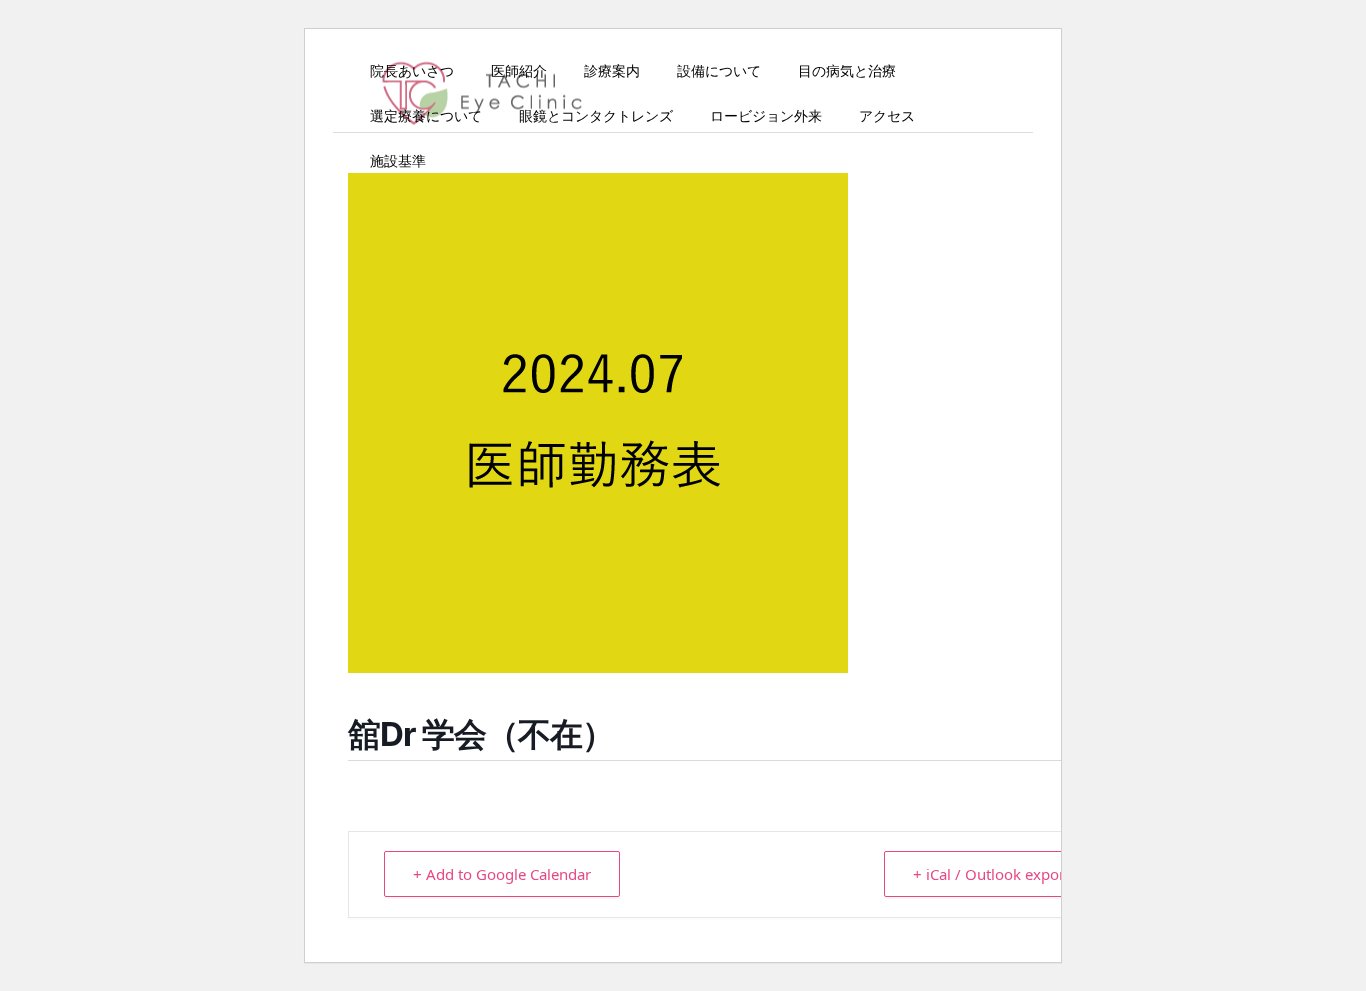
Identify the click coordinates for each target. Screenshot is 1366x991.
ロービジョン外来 (766, 115)
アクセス (887, 115)
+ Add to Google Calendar (502, 874)
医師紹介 (519, 70)
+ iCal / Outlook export (991, 874)
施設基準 (398, 160)
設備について (719, 70)
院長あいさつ (412, 70)
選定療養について (426, 115)
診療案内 (612, 70)
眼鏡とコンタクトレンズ (596, 115)
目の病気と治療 (847, 70)
